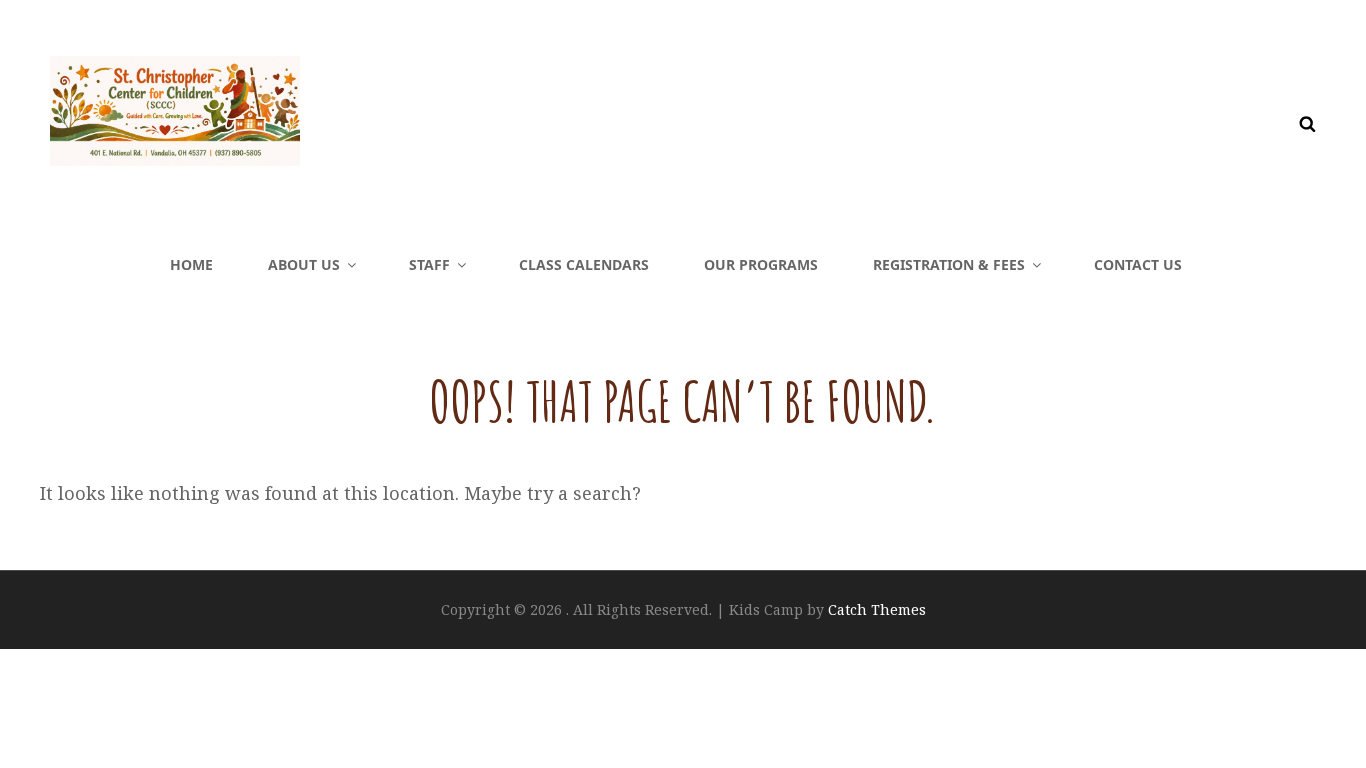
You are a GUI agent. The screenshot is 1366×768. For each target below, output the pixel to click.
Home (191, 264)
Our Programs (761, 264)
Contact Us (1138, 264)
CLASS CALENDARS (584, 264)
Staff (429, 264)
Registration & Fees (949, 264)
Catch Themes (877, 609)
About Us (304, 264)
